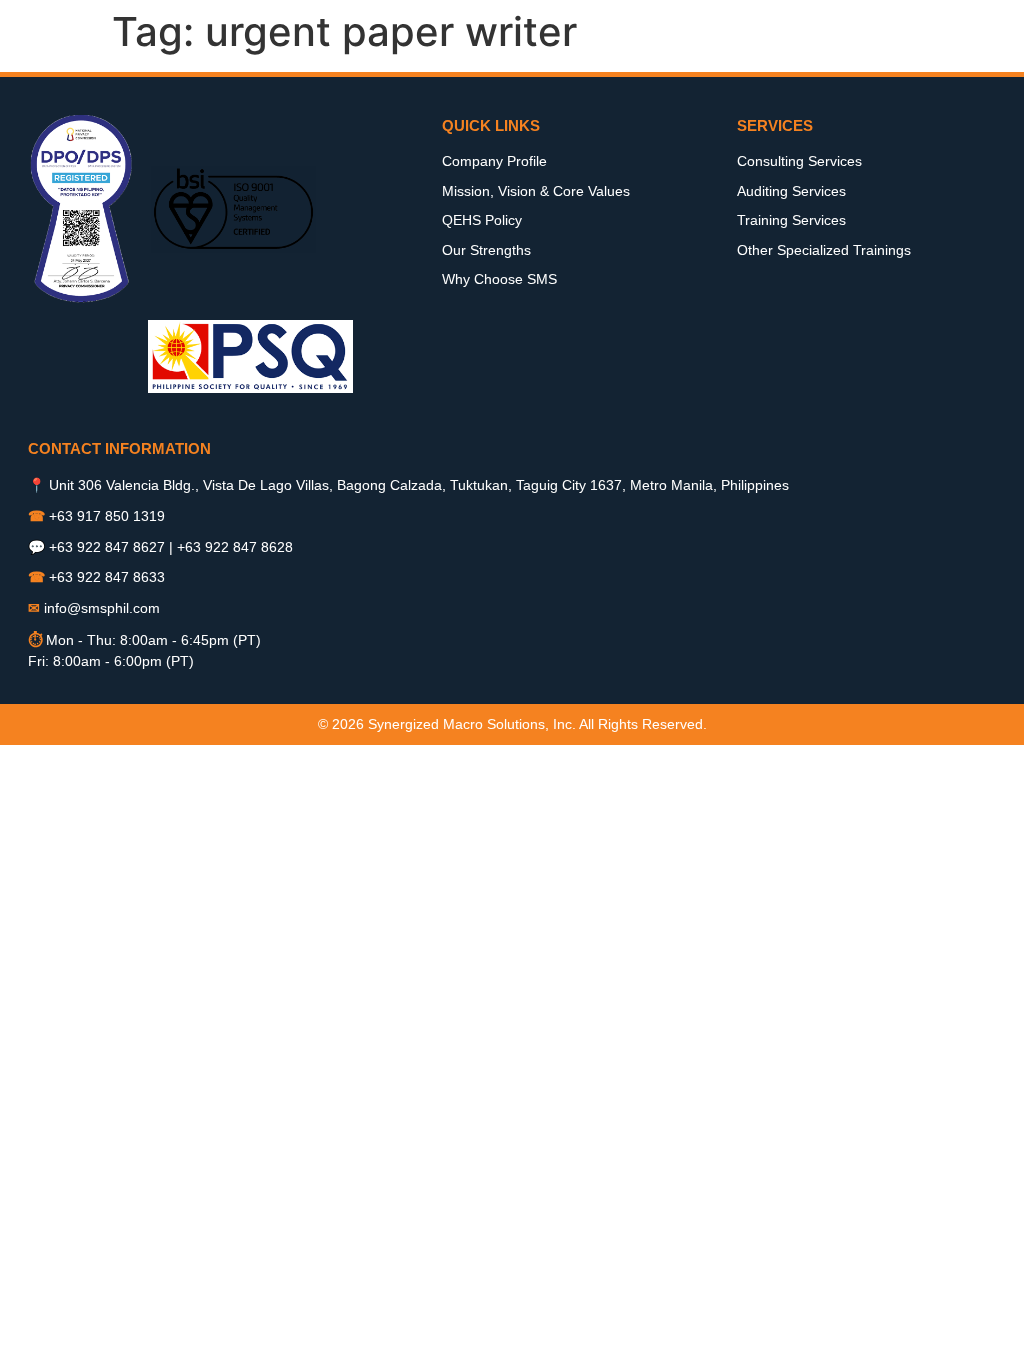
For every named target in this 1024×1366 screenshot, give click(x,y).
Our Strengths (486, 250)
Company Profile (494, 161)
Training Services (791, 220)
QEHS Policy (482, 220)
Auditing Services (791, 191)
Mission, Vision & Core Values (536, 191)
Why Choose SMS (499, 279)
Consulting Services (799, 161)
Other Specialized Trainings (824, 250)
